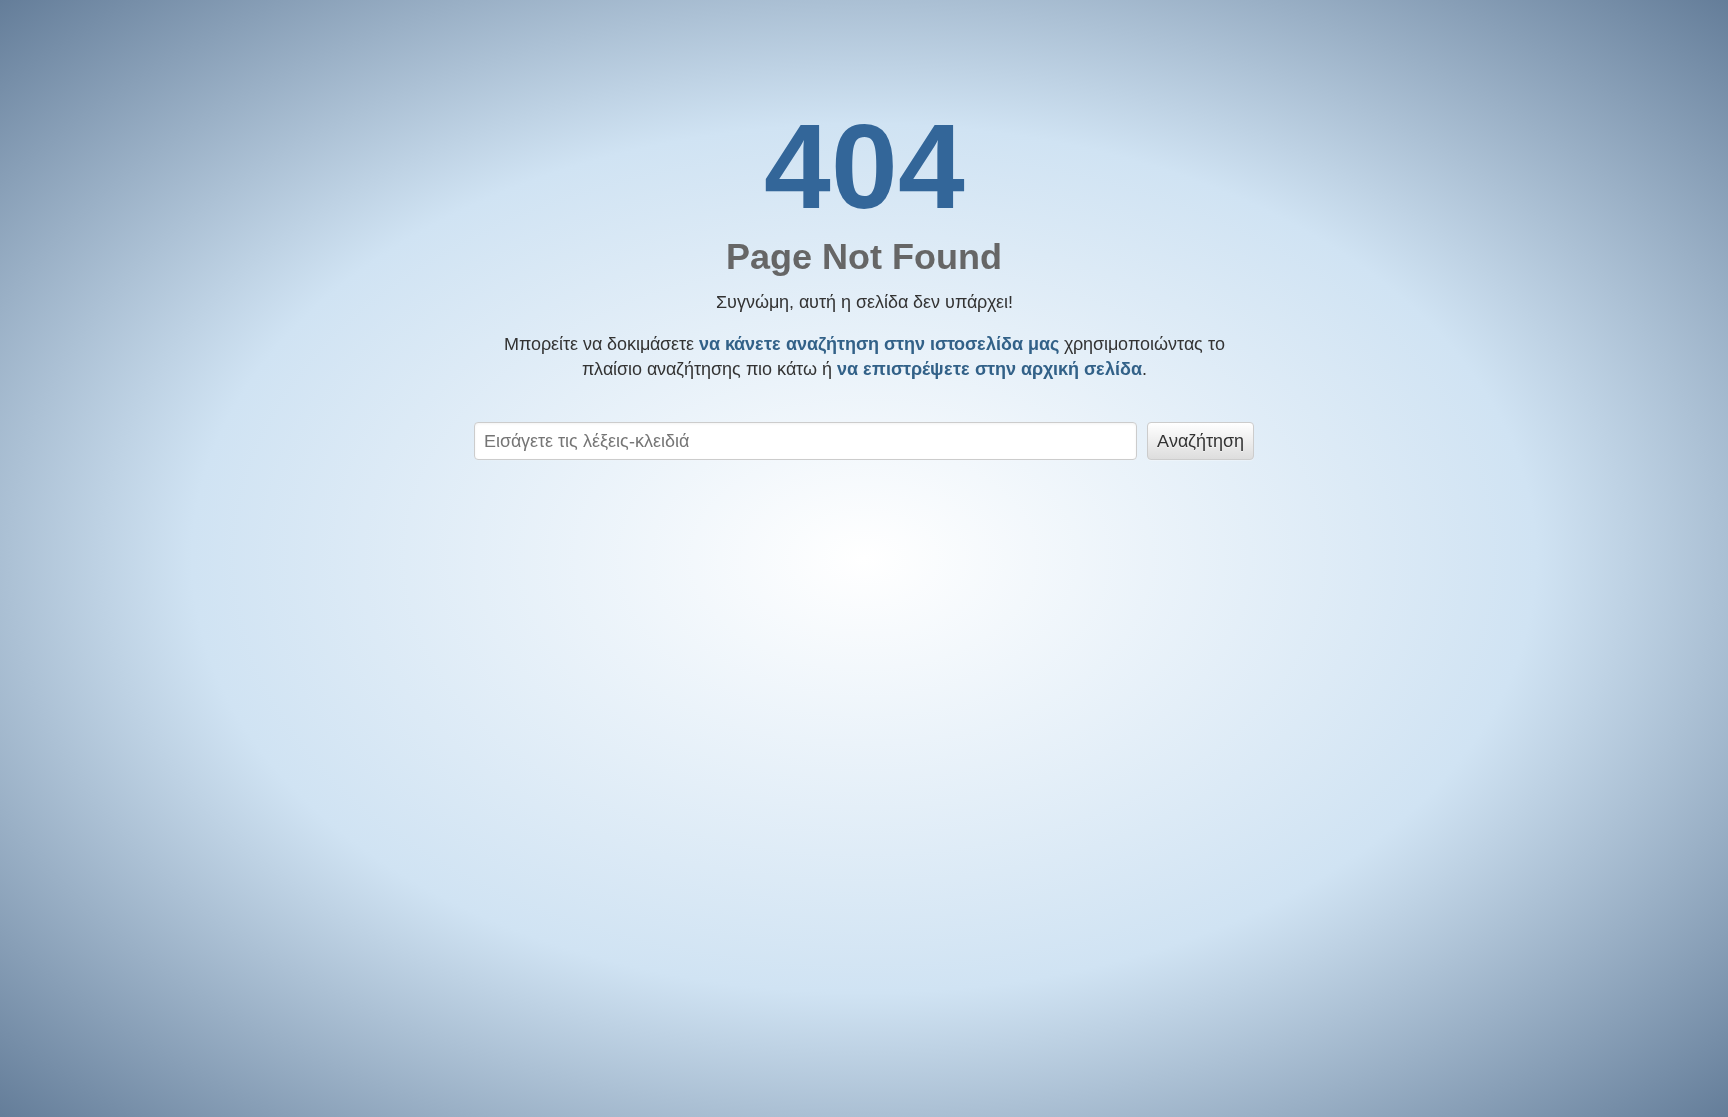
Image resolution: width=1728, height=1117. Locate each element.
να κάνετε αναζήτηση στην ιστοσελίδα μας (879, 344)
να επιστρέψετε (989, 369)
